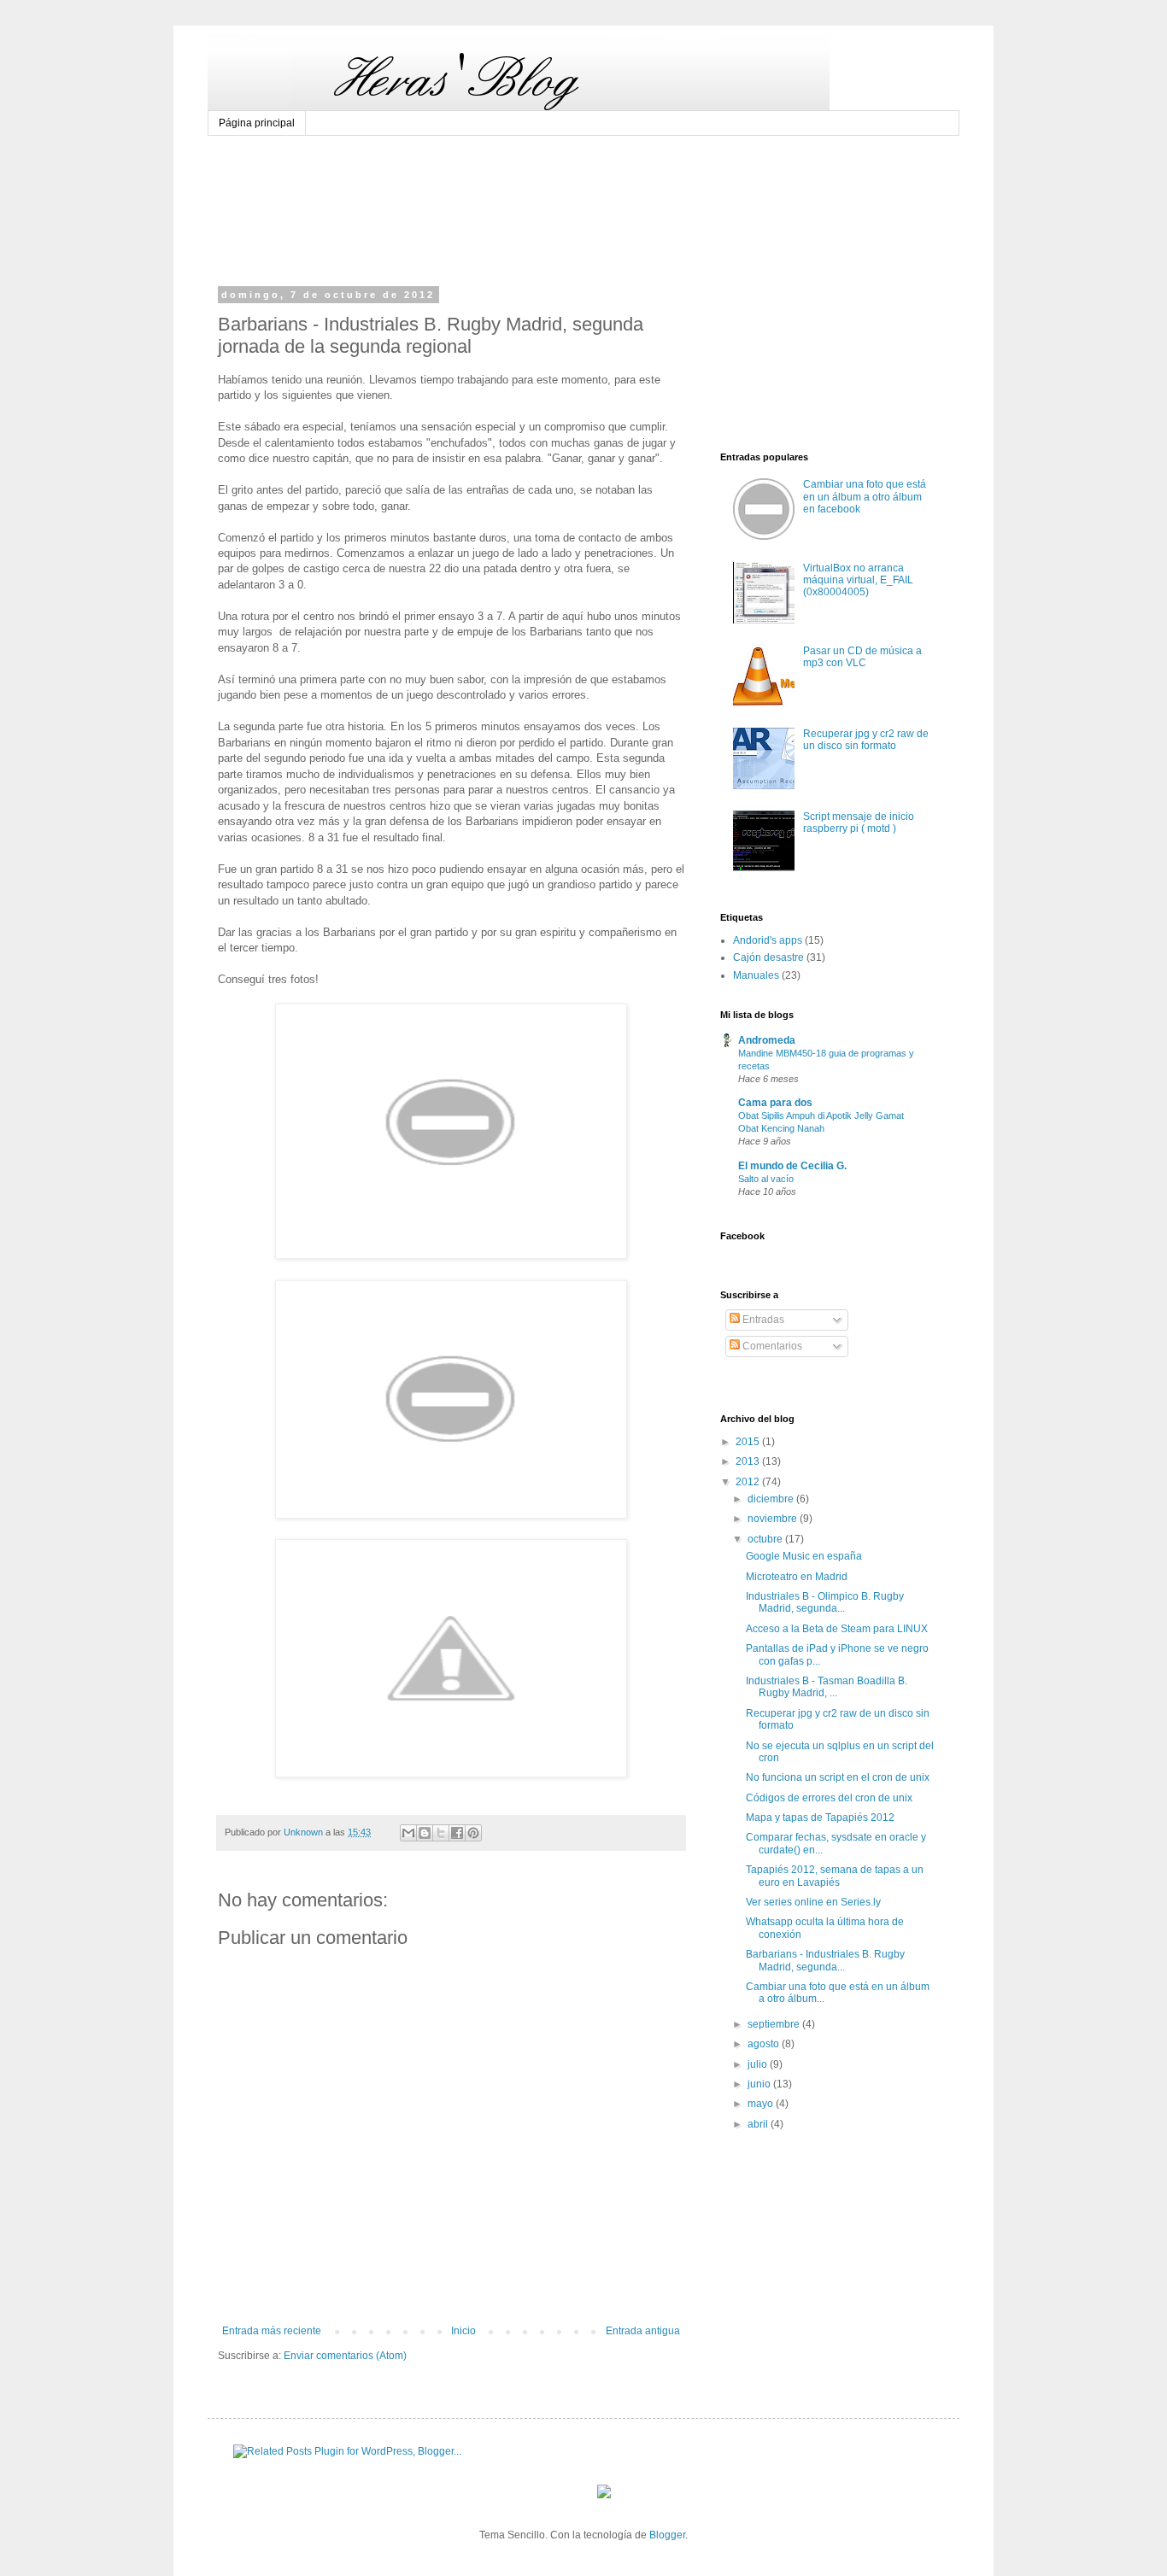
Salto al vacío (766, 1179)
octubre (766, 1539)
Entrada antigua (643, 2331)
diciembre (772, 1499)
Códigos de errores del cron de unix (829, 1798)
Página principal (257, 123)
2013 (749, 1461)
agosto (765, 2044)
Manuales (756, 975)
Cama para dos (775, 1103)
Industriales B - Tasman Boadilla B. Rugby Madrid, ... (827, 1687)
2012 (749, 1482)
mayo (762, 2104)
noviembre (774, 1519)
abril (759, 2124)
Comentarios (771, 1346)
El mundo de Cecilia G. (792, 1166)
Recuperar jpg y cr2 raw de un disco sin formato (866, 740)
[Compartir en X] (441, 1833)
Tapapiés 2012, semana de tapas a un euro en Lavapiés (835, 1876)
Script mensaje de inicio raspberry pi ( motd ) (859, 823)
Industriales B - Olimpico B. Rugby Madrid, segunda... (825, 1602)
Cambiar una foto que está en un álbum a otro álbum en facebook (865, 497)
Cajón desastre (768, 957)
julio (759, 2064)
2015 (749, 1442)
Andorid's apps (768, 940)
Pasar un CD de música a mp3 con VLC (862, 657)
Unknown (305, 1832)
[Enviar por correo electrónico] (408, 1833)
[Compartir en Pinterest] (473, 1833)
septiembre (775, 2024)
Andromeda (767, 1040)
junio (760, 2084)
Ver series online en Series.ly (813, 1902)
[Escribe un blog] (425, 1833)
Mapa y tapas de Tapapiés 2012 (820, 1818)
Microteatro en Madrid (797, 1577)
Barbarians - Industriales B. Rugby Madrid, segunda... (825, 1960)
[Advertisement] (544, 168)
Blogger (667, 2535)
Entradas (762, 1320)
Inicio (463, 2331)
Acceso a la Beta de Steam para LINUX (837, 1629)
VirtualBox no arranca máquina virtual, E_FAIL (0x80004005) (858, 580)
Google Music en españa (804, 1556)
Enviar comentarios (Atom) (345, 2356)
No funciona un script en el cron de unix (838, 1777)
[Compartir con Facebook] (457, 1833)
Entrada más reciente (272, 2331)
